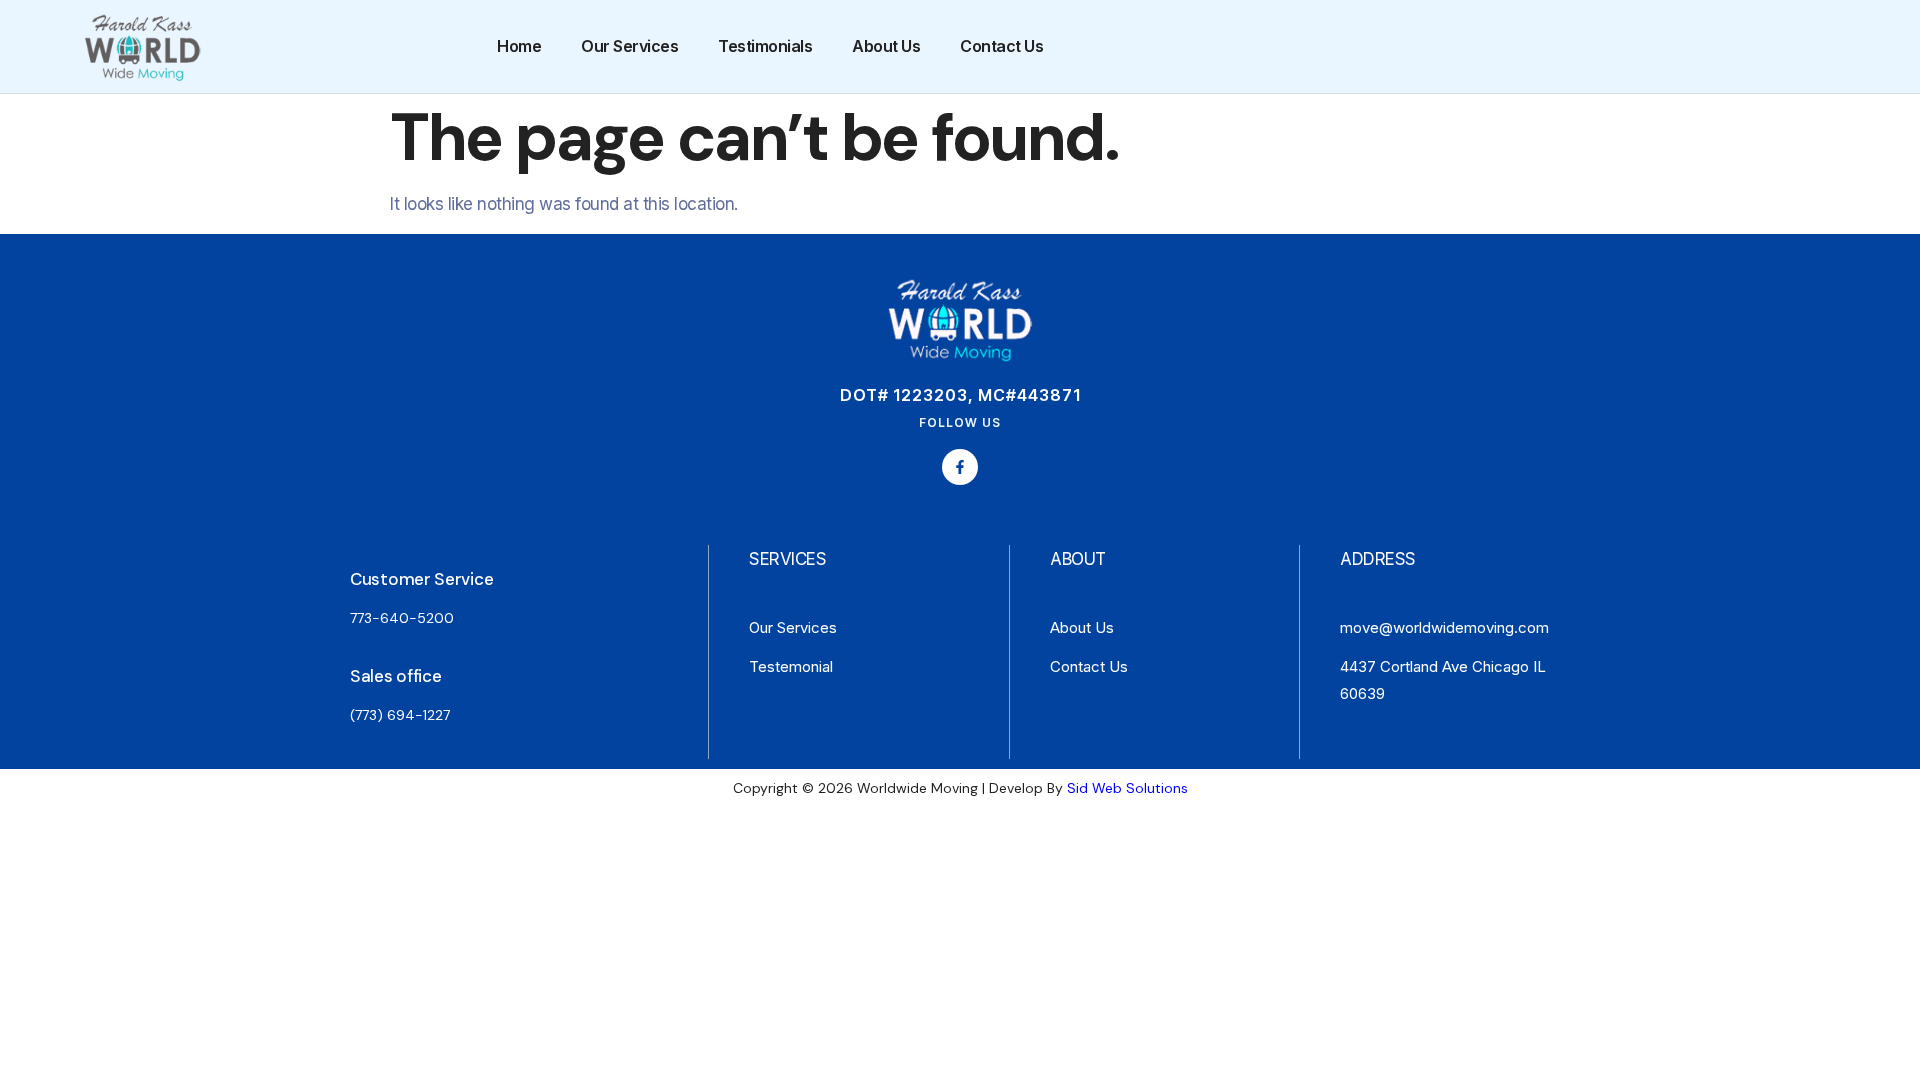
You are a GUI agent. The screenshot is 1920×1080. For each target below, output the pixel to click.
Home (519, 46)
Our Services (629, 46)
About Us (886, 46)
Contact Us (1001, 46)
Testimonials (765, 46)
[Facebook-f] (960, 467)
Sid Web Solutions (1127, 788)
